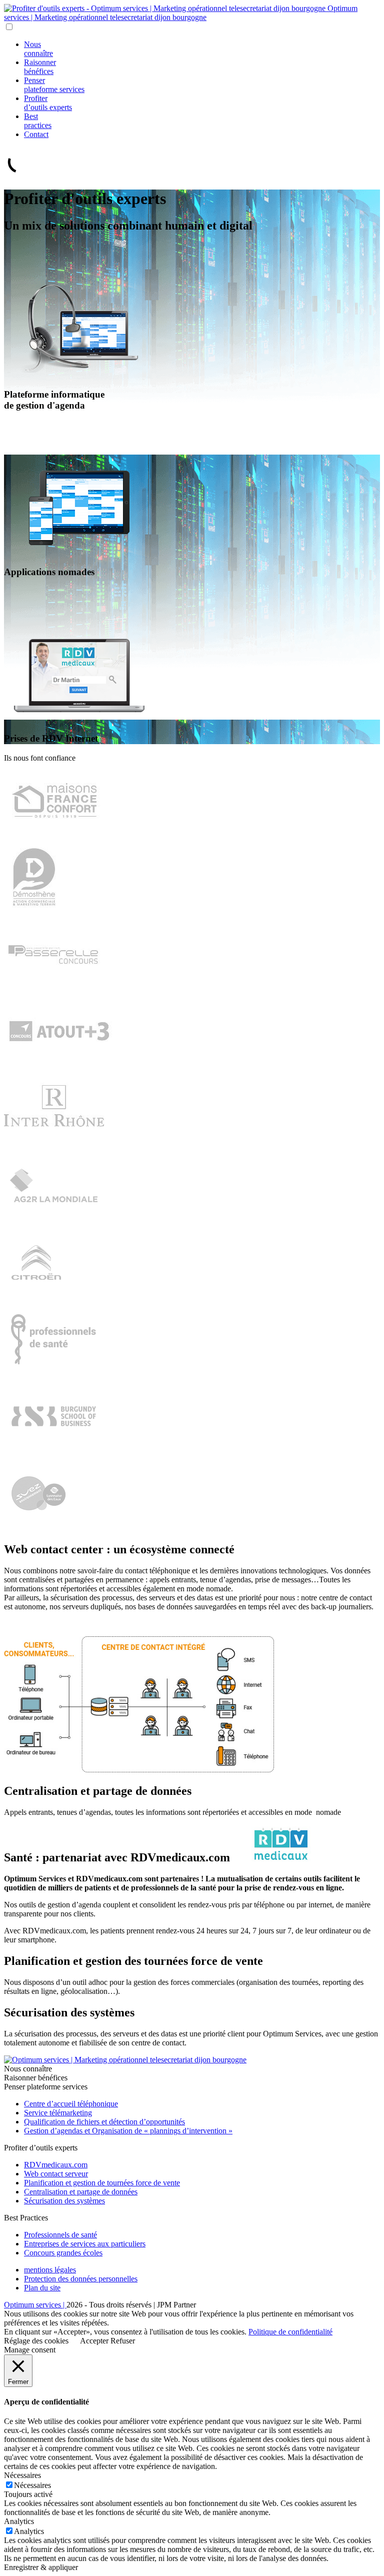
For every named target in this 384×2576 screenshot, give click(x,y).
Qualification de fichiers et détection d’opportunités (104, 2122)
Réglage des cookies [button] (36, 2341)
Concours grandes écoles (63, 2253)
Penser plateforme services (54, 85)
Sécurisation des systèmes (64, 2201)
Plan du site (42, 2288)
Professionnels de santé (60, 2235)
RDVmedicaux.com (56, 2165)
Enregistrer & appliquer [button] (41, 2567)
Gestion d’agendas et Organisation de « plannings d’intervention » (128, 2131)
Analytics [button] (19, 2521)
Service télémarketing (58, 2113)
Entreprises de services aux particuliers (85, 2244)
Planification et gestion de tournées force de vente (102, 2183)
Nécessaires (32, 2485)
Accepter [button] (94, 2341)
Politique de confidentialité (290, 2332)
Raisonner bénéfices (40, 67)
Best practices (38, 121)
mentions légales (50, 2270)
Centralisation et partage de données (81, 2192)
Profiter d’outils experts (48, 103)
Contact (36, 134)
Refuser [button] (123, 2341)
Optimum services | (35, 2305)
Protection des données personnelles (81, 2279)
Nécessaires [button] (22, 2475)
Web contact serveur (56, 2174)
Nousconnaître (38, 49)
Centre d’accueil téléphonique (71, 2104)
